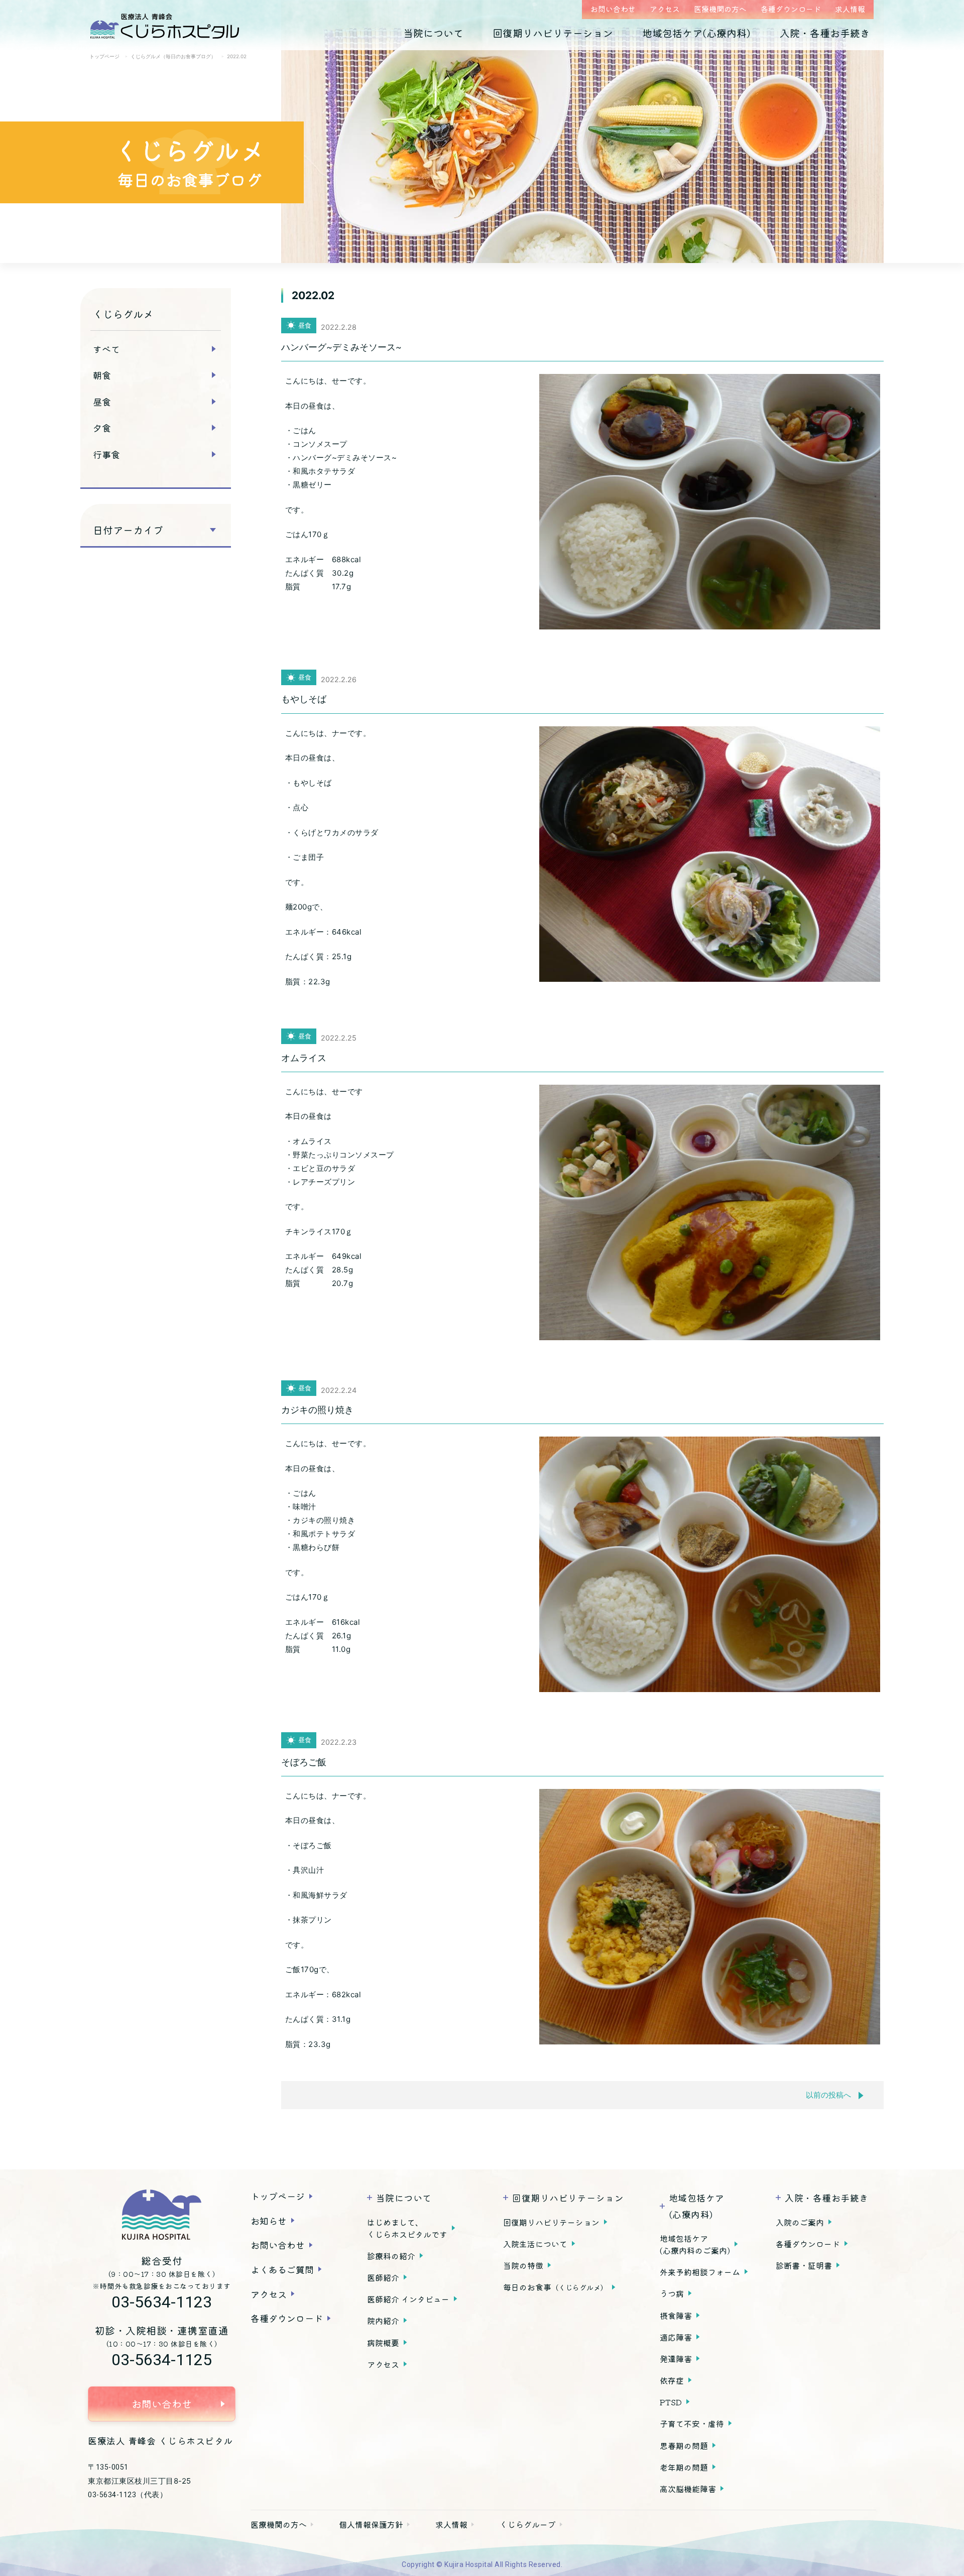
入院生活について (535, 2244)
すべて (106, 349)
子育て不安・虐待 (692, 2423)
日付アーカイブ (128, 530)
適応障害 (676, 2337)
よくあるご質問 (282, 2269)
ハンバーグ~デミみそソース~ (341, 347)
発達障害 (676, 2359)
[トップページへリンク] (162, 2215)
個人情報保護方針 (371, 2524)
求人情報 (850, 9)
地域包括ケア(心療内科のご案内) (695, 2244)
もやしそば (304, 699)
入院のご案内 (800, 2222)
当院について (433, 33)
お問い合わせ (613, 9)
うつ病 (672, 2293)
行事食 (106, 454)
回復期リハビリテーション (553, 33)
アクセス (665, 9)
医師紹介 (383, 2277)
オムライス (304, 1058)
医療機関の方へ (720, 9)
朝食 (102, 375)
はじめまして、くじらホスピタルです (407, 2228)
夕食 (102, 428)
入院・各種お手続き (825, 33)
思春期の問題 (684, 2445)
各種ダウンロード (791, 9)
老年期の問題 (684, 2467)
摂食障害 (676, 2315)
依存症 (672, 2380)
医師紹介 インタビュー (408, 2299)
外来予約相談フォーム (700, 2272)
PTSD (671, 2402)
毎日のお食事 (555, 2287)
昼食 (102, 402)
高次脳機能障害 (688, 2489)
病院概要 (383, 2343)
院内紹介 (383, 2321)
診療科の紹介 (391, 2256)
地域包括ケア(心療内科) (696, 33)
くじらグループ (528, 2524)
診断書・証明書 (804, 2265)
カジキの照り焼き (317, 1410)
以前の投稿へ (828, 2095)
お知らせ (269, 2221)
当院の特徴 (523, 2265)
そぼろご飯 (304, 1762)
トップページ (278, 2196)
